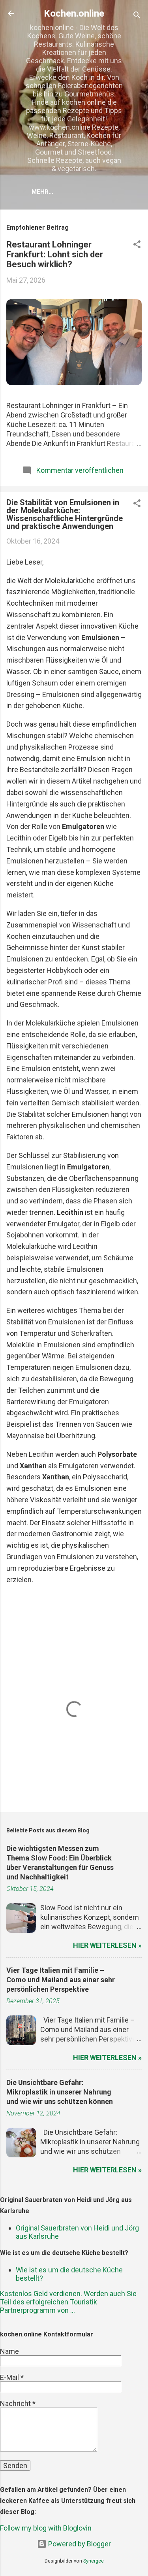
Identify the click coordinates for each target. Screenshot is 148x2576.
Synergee (94, 2561)
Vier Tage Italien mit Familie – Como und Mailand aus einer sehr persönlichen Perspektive (61, 1980)
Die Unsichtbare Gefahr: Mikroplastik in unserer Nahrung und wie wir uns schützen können (60, 2092)
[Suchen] (137, 16)
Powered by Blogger (79, 2544)
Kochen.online (74, 13)
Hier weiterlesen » (107, 1945)
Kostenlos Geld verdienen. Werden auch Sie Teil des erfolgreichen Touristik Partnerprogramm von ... (68, 2302)
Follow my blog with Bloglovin (46, 2528)
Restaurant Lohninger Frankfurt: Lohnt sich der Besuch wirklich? (55, 254)
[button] (137, 246)
